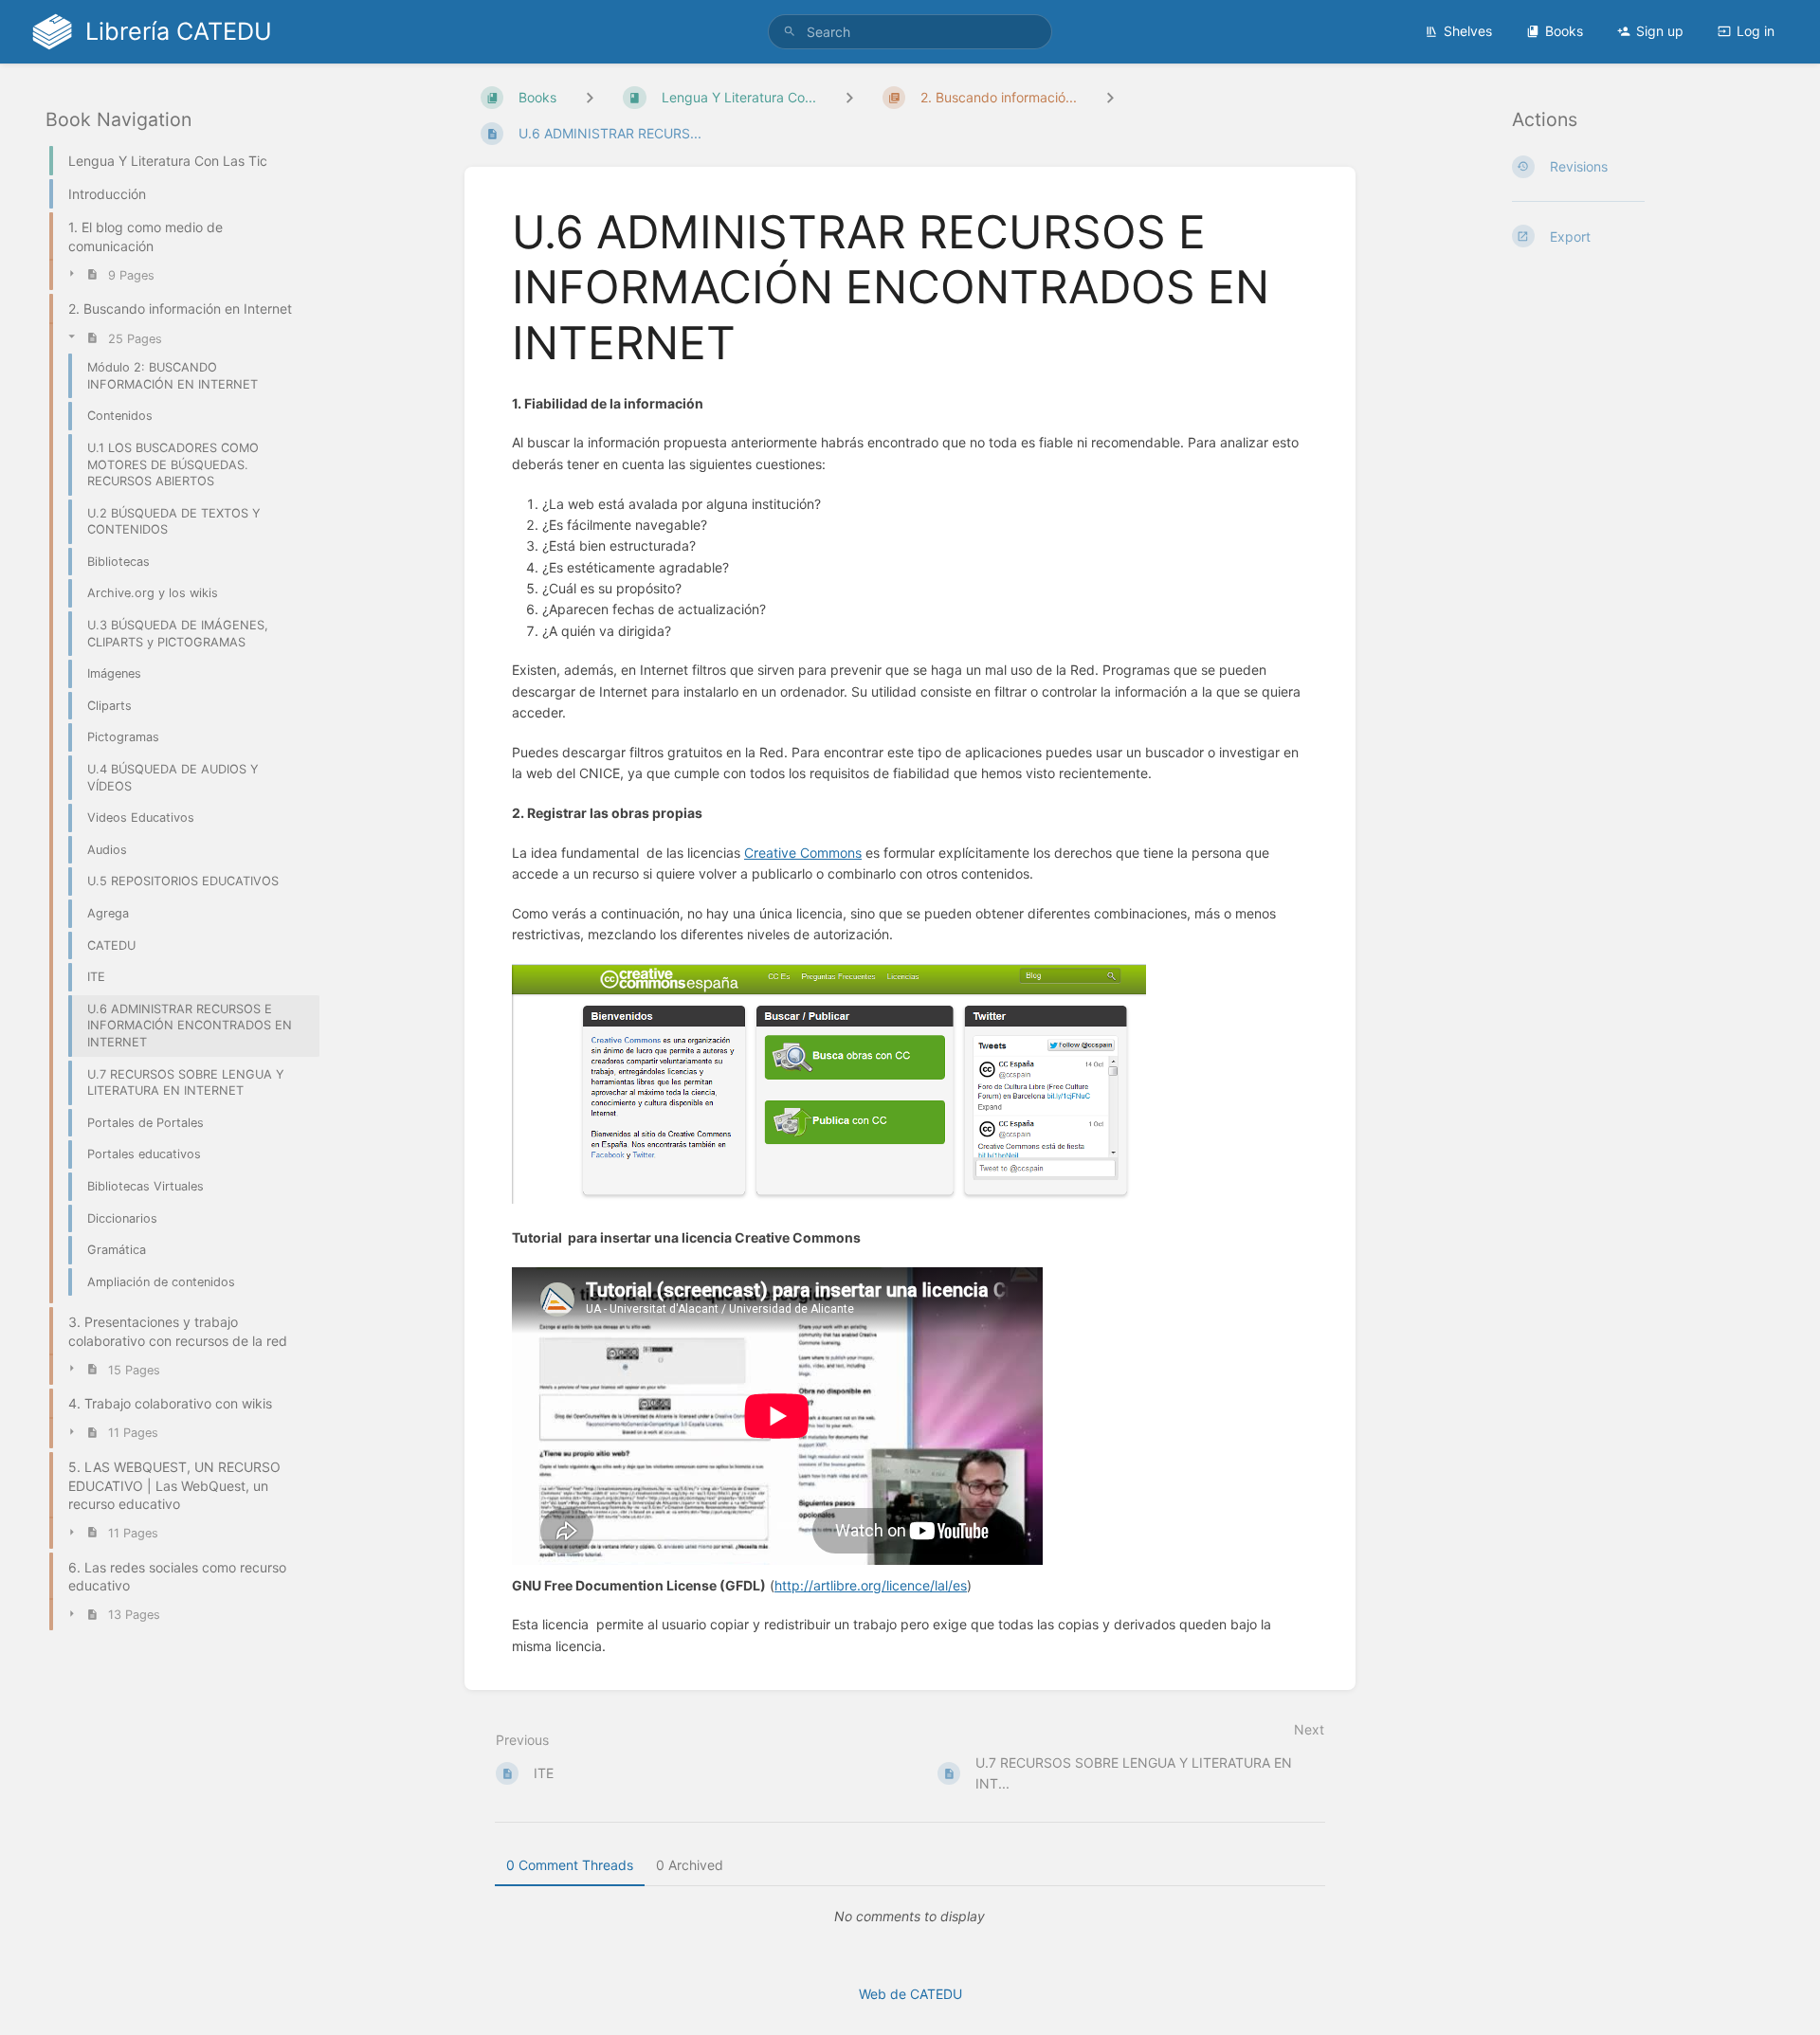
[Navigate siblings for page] (1110, 97)
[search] (910, 32)
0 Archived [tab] (690, 1865)
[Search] (790, 32)
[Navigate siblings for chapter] (849, 97)
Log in (1756, 31)
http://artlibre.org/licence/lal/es (871, 1585)
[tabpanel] (910, 1917)
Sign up (1660, 31)
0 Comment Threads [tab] (570, 1865)
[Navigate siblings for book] (590, 97)
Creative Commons (803, 853)
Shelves (1468, 31)
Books (1564, 31)
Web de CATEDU (910, 1994)
